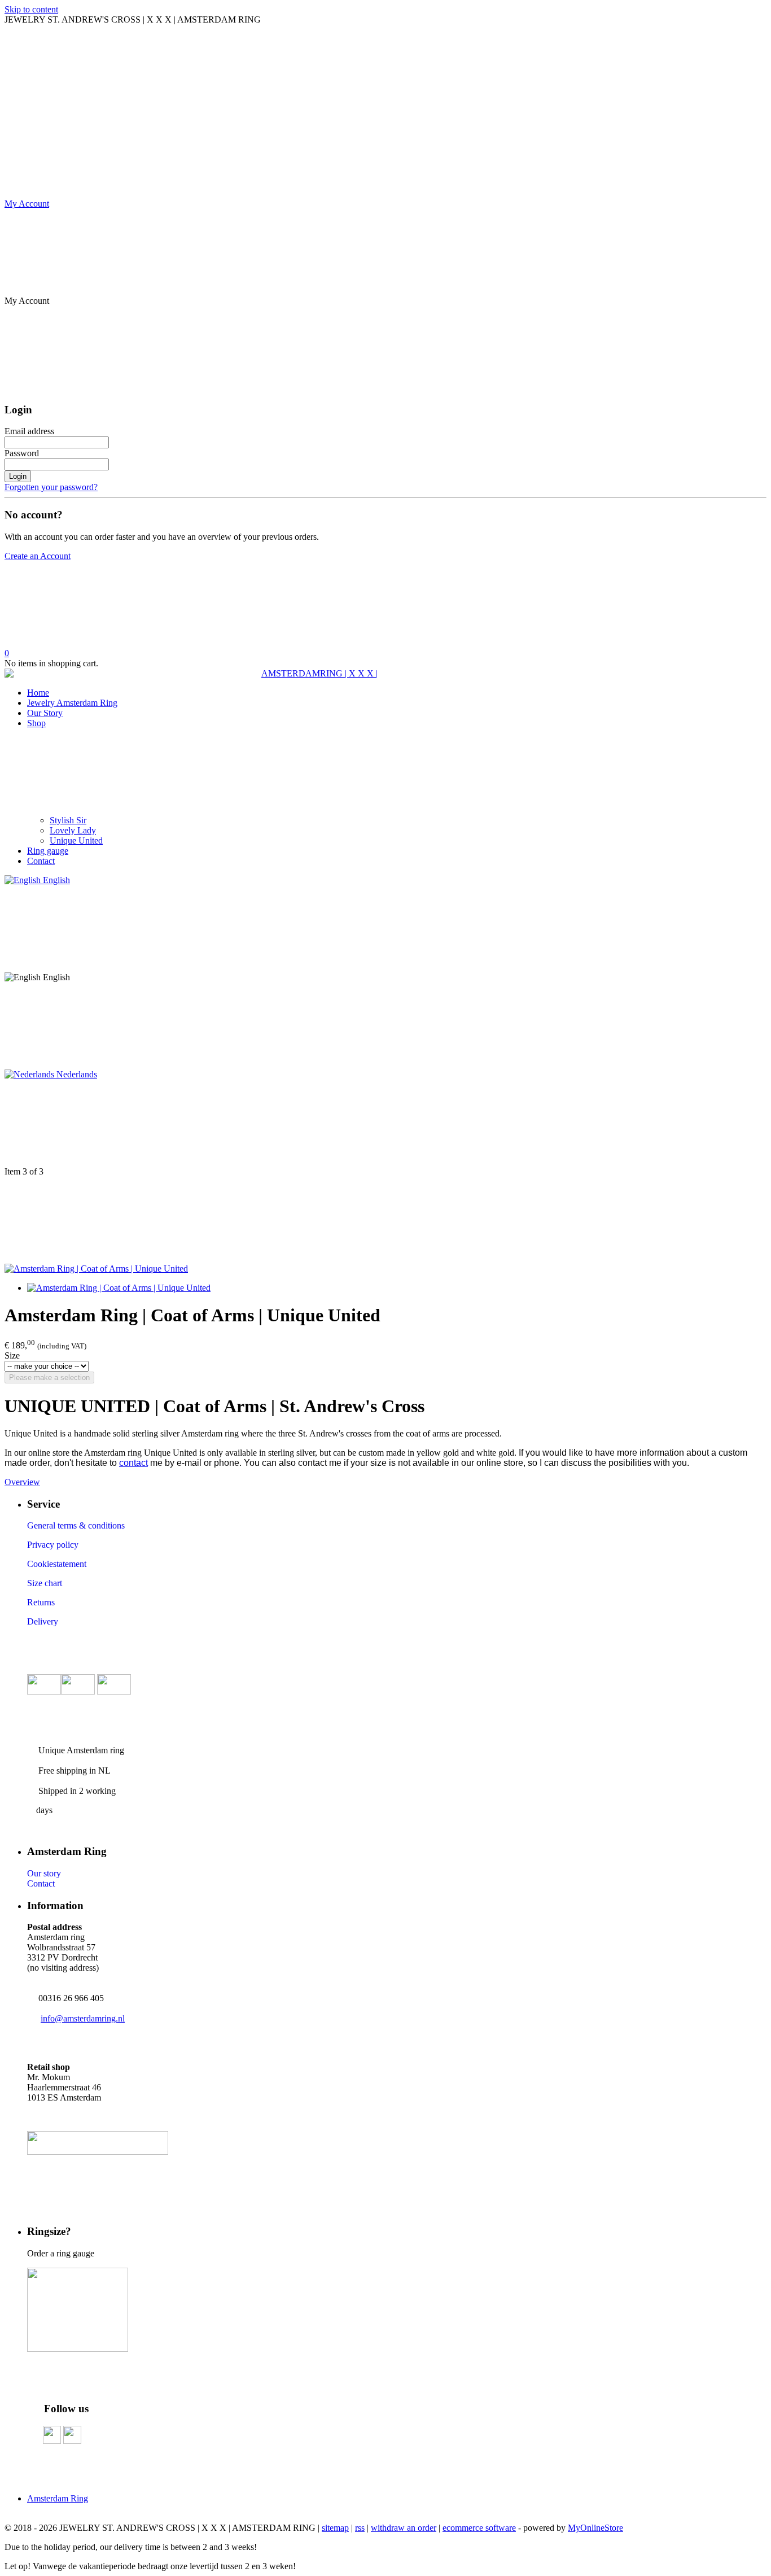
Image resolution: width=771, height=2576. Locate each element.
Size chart (45, 1583)
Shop (36, 723)
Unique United (76, 841)
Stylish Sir (68, 820)
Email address (29, 431)
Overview (22, 1482)
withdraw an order (404, 2528)
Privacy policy (53, 1545)
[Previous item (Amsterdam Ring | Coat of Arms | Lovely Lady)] (385, 1123)
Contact (41, 861)
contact (133, 1463)
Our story (44, 1873)
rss (360, 2528)
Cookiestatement (57, 1564)
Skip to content (31, 9)
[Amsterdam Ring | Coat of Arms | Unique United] (96, 1269)
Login (18, 476)
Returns (41, 1602)
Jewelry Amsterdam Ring (72, 703)
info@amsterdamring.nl (83, 2018)
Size (12, 1355)
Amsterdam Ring (58, 2498)
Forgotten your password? (51, 487)
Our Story (45, 713)
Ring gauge (48, 851)
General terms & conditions (76, 1525)
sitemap (335, 2528)
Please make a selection (49, 1377)
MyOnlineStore (595, 2528)
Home (38, 693)
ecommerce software (479, 2528)
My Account (27, 204)
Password (22, 453)
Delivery (43, 1621)
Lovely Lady (73, 830)
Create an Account (38, 556)
